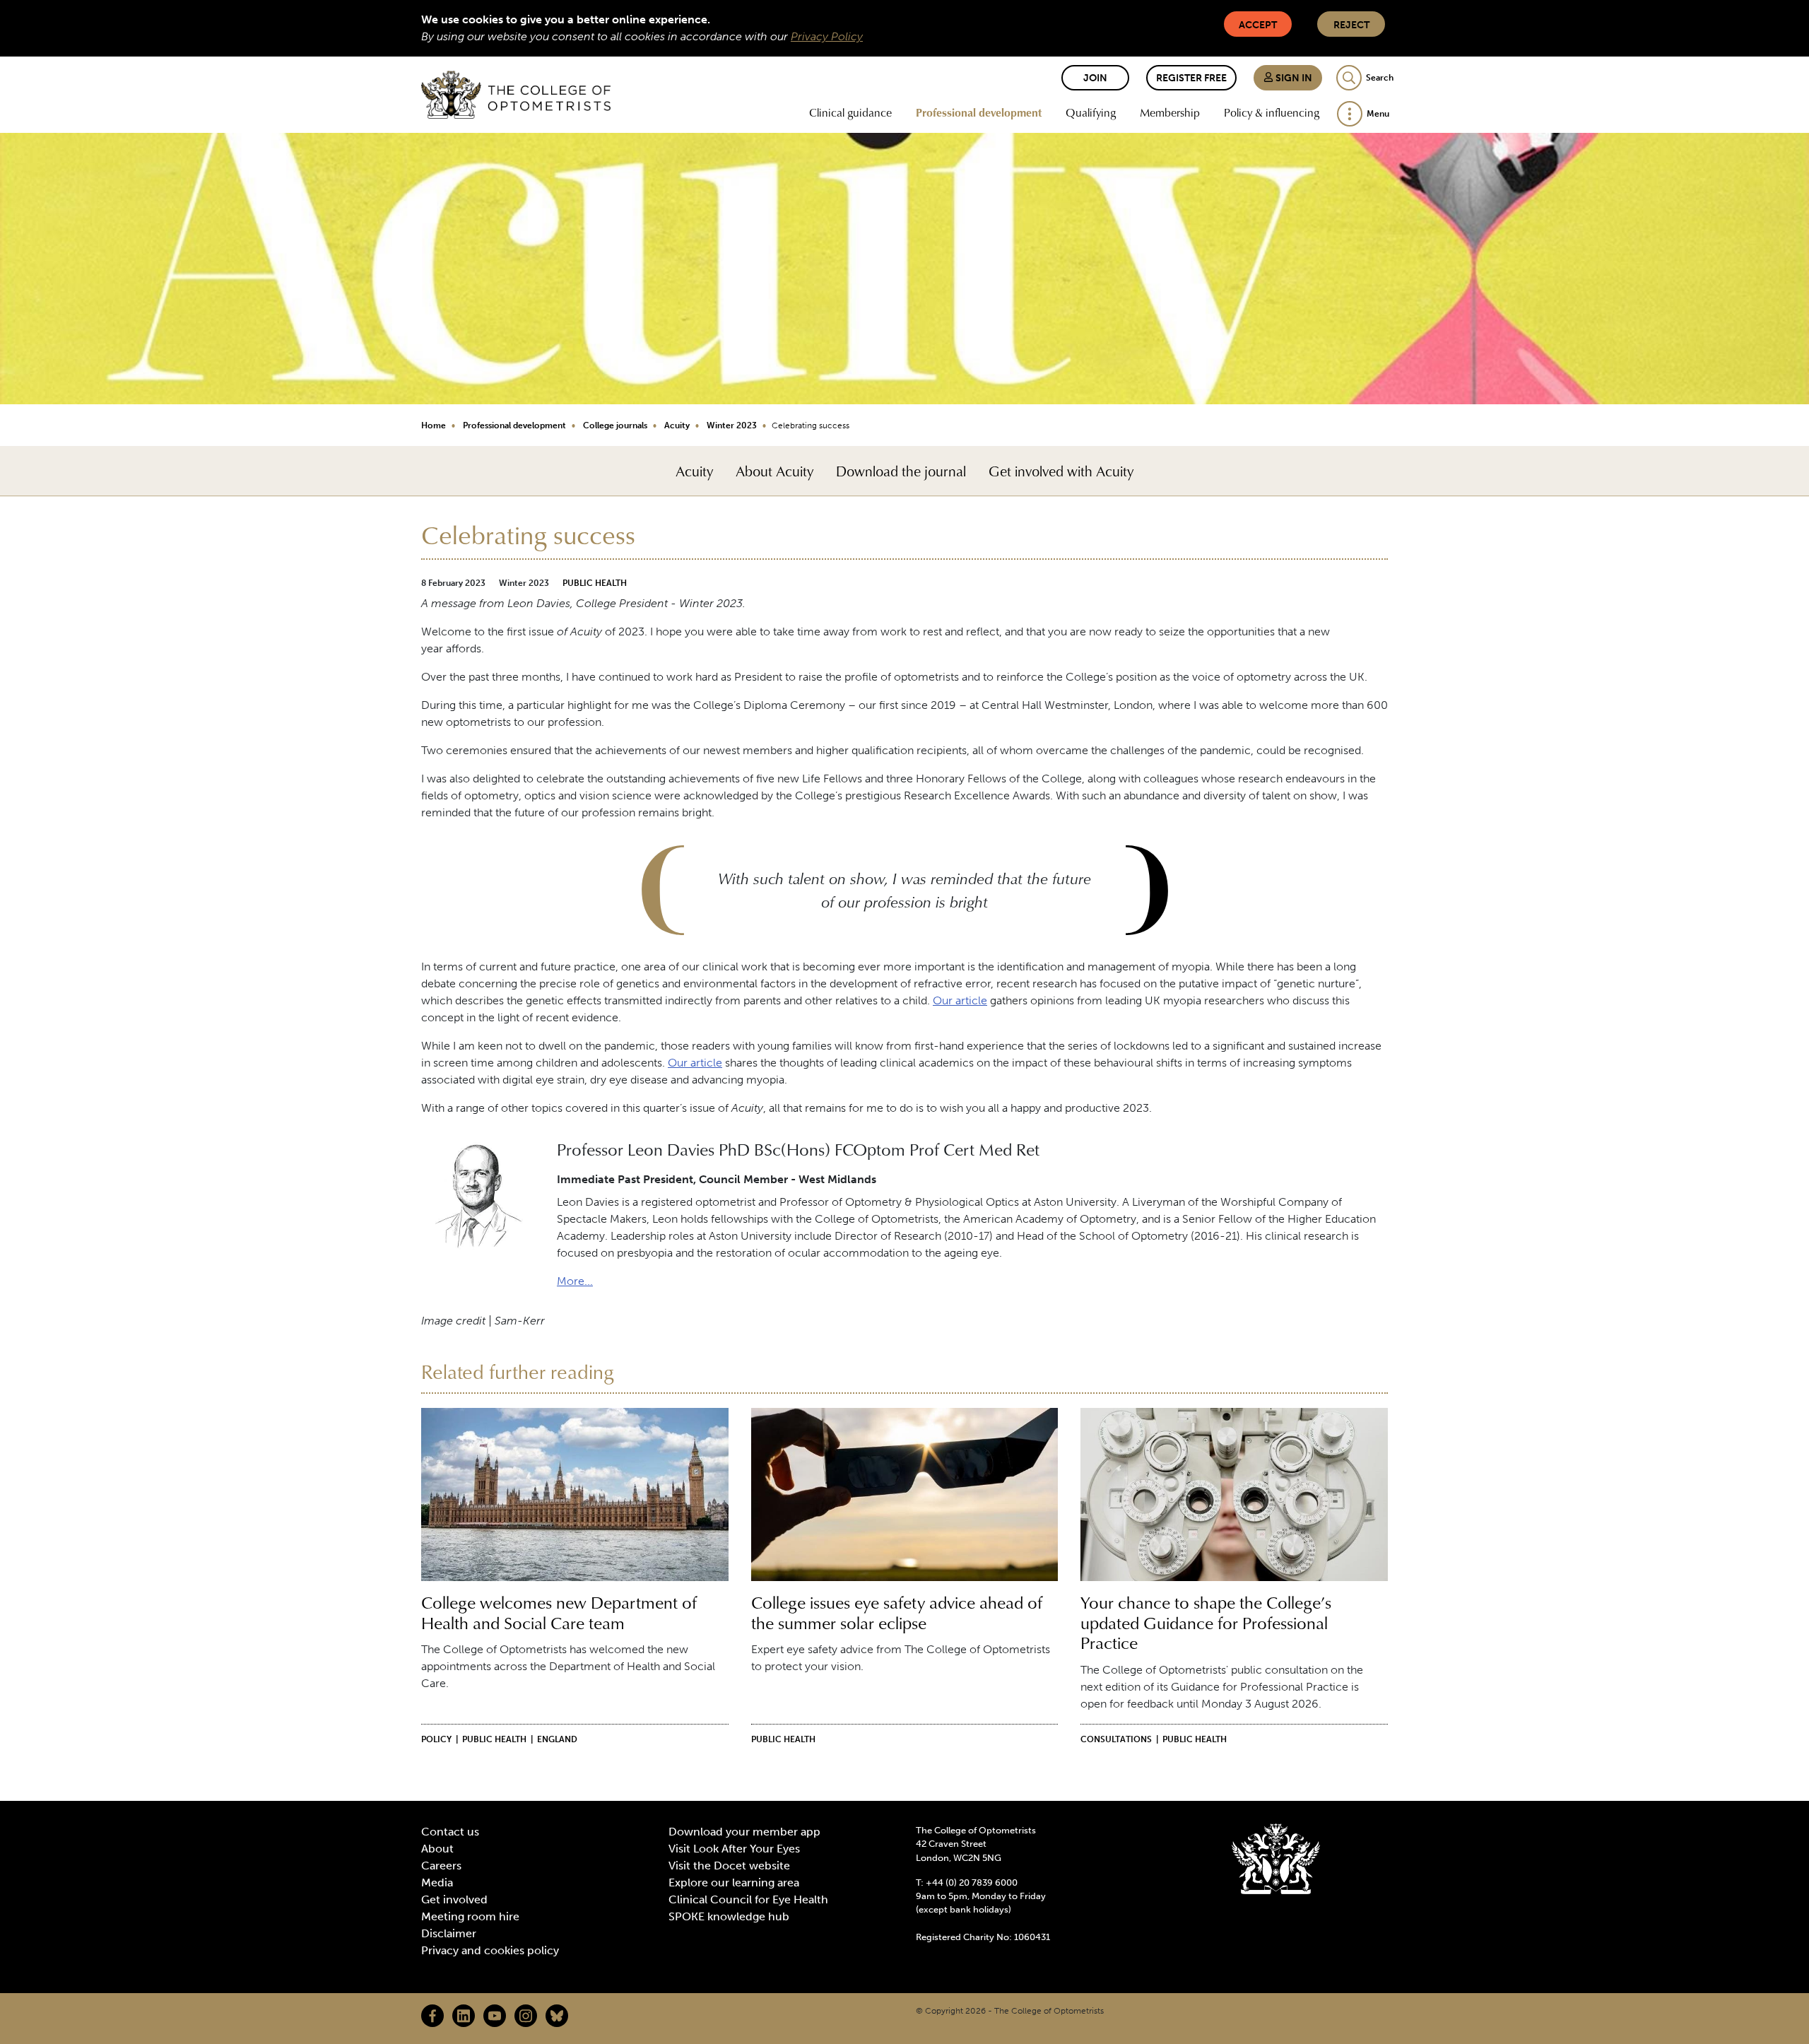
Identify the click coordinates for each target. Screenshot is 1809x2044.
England (557, 1739)
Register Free (1191, 78)
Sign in (1293, 78)
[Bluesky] (557, 2016)
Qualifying (1091, 112)
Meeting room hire (470, 1916)
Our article (960, 1000)
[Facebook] (432, 2016)
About (437, 1849)
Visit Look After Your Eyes (734, 1849)
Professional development (979, 112)
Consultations (1116, 1739)
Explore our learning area (734, 1883)
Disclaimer (449, 1933)
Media (437, 1883)
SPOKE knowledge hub (729, 1916)
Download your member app (744, 1832)
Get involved (454, 1899)
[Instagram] (526, 2016)
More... (575, 1281)
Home (434, 425)
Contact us (450, 1832)
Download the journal (901, 471)
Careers (441, 1866)
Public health (595, 583)
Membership (1170, 112)
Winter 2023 (732, 425)
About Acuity (774, 471)
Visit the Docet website (729, 1866)
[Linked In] (464, 2016)
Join (1095, 78)
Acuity (677, 425)
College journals (615, 425)
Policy (436, 1739)
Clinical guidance (850, 112)
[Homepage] (516, 95)
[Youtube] (495, 2016)
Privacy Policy (827, 36)
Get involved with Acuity (1061, 471)
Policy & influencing (1272, 112)
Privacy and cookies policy (490, 1950)
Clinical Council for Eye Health (748, 1899)
